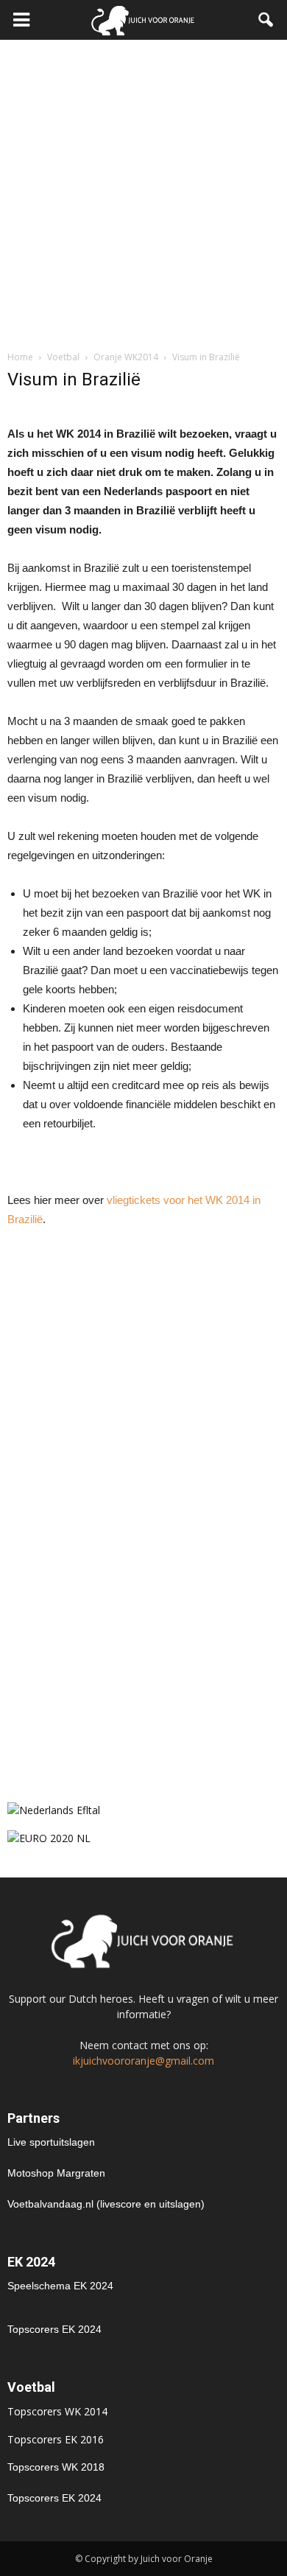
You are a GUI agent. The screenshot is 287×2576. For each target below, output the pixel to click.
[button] (266, 20)
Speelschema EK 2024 (60, 2286)
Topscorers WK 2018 (56, 2467)
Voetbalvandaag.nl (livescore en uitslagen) (106, 2204)
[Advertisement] (143, 191)
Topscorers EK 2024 (54, 2329)
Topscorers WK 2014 (57, 2411)
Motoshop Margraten (56, 2173)
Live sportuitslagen (51, 2142)
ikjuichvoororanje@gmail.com (143, 2061)
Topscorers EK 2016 (56, 2439)
